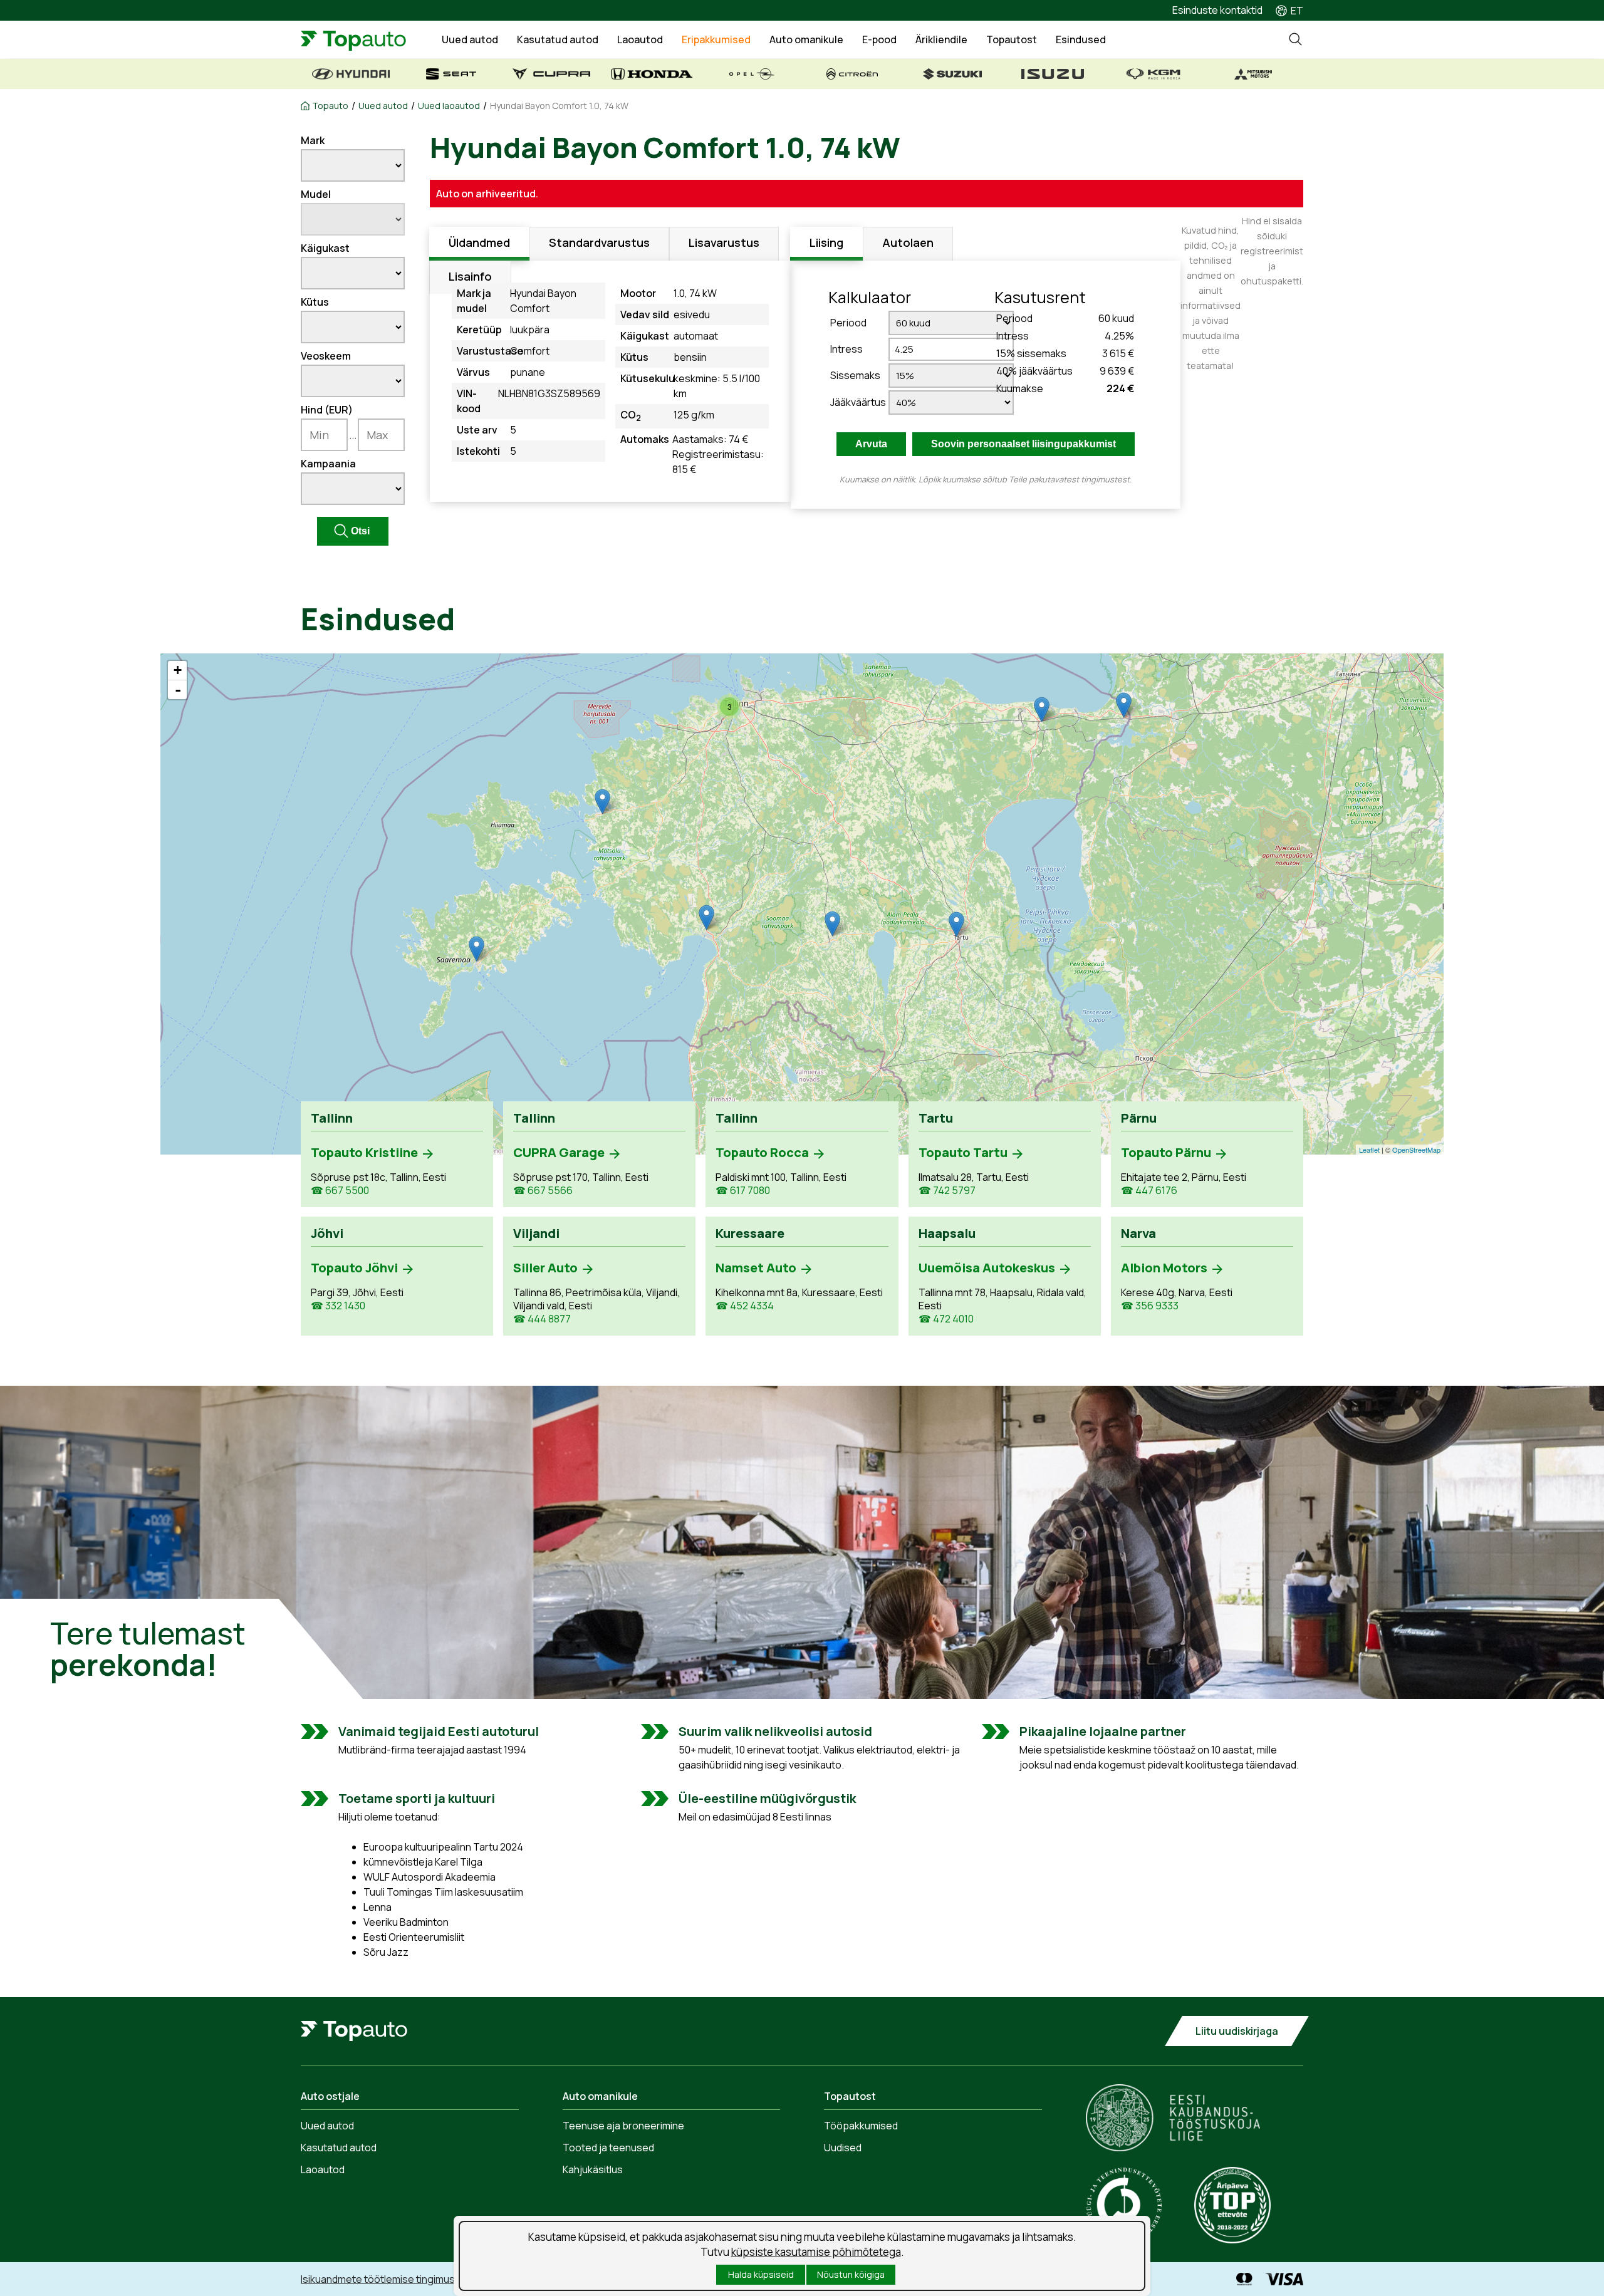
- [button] (178, 690)
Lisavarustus (724, 242)
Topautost (1012, 39)
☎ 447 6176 (1149, 1191)
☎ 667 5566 (543, 1191)
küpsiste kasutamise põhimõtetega (816, 2252)
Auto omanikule (806, 39)
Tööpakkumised (861, 2126)
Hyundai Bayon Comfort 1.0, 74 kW (559, 106)
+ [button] (178, 670)
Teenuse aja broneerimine (623, 2126)
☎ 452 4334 (745, 1306)
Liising (826, 242)
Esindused (1081, 39)
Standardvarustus (599, 242)
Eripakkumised (716, 39)
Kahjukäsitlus (593, 2169)
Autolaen (908, 242)
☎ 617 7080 (743, 1191)
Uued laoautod (449, 106)
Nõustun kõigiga (851, 2274)
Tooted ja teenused (608, 2148)
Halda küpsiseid (761, 2274)
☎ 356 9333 (1150, 1306)
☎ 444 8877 (542, 1319)
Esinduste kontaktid (1217, 10)
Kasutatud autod (558, 39)
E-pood (879, 39)
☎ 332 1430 (338, 1306)
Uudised (843, 2148)
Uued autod (470, 39)
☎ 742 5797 (947, 1191)
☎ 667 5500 (340, 1191)
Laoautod (640, 39)
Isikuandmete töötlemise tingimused (384, 2279)
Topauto (330, 106)
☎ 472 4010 (946, 1319)
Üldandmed (479, 242)
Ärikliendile (941, 39)
